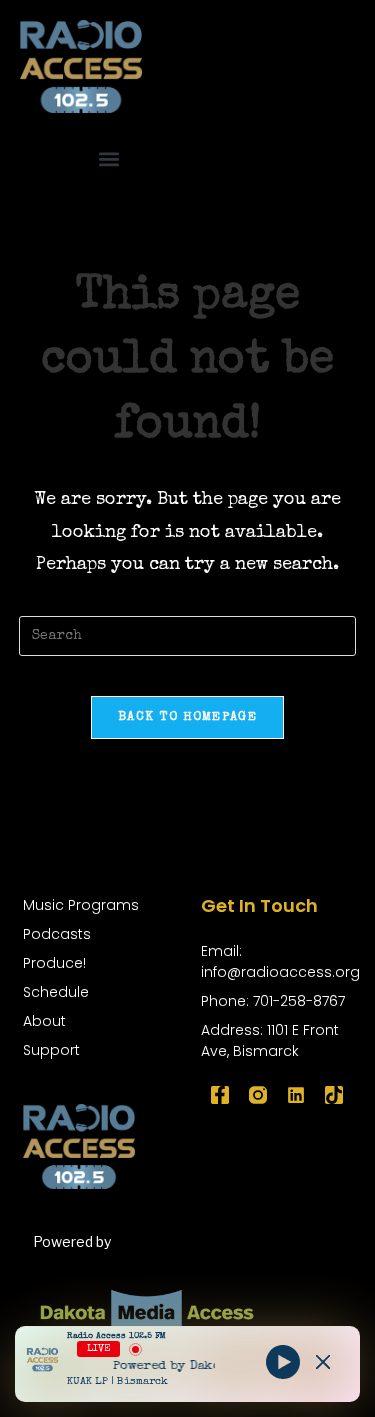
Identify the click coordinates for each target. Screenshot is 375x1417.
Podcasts (57, 934)
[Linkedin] (296, 1095)
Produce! (54, 963)
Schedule (56, 992)
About (44, 1021)
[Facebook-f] (220, 1095)
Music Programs (81, 905)
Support (51, 1050)
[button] (108, 159)
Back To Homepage (187, 717)
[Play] (283, 1362)
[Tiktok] (334, 1095)
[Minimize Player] (323, 1362)
